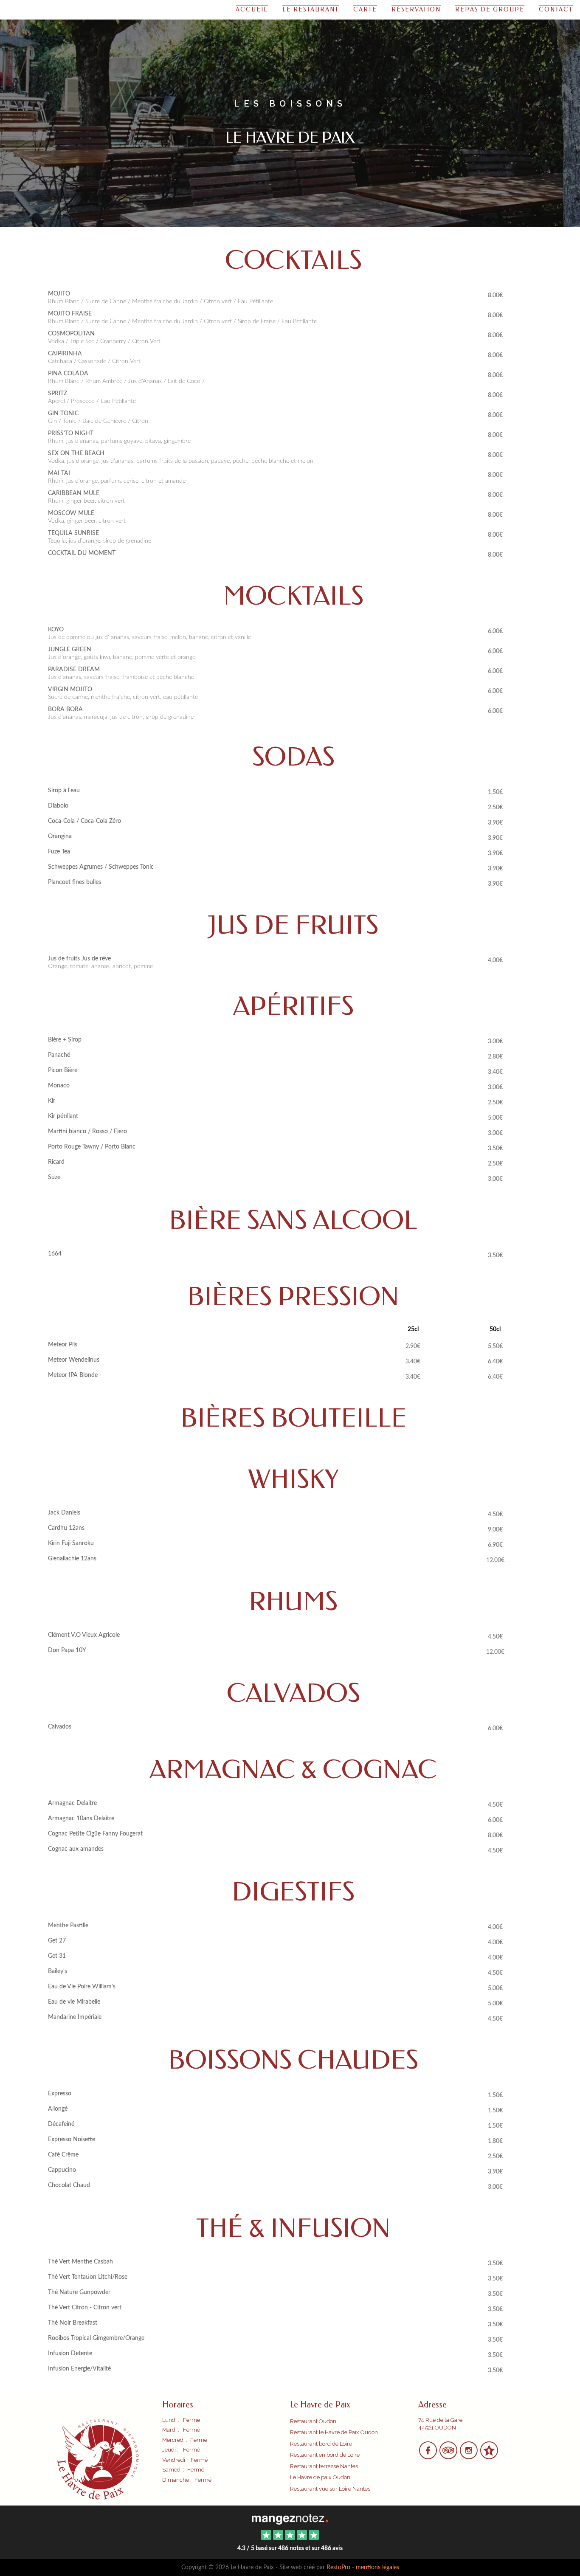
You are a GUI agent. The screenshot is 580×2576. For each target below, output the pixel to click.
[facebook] (428, 2456)
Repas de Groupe (490, 10)
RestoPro (338, 2568)
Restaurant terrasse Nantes (324, 2466)
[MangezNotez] (489, 2456)
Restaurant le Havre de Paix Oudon (334, 2432)
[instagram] (469, 2456)
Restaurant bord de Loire (321, 2444)
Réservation (416, 10)
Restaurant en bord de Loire (325, 2455)
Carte (365, 10)
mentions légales (377, 2568)
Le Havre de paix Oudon (320, 2477)
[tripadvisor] (449, 2456)
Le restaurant (311, 10)
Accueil (252, 10)
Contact (556, 10)
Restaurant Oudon (313, 2421)
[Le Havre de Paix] (290, 2518)
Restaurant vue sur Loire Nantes (330, 2489)
